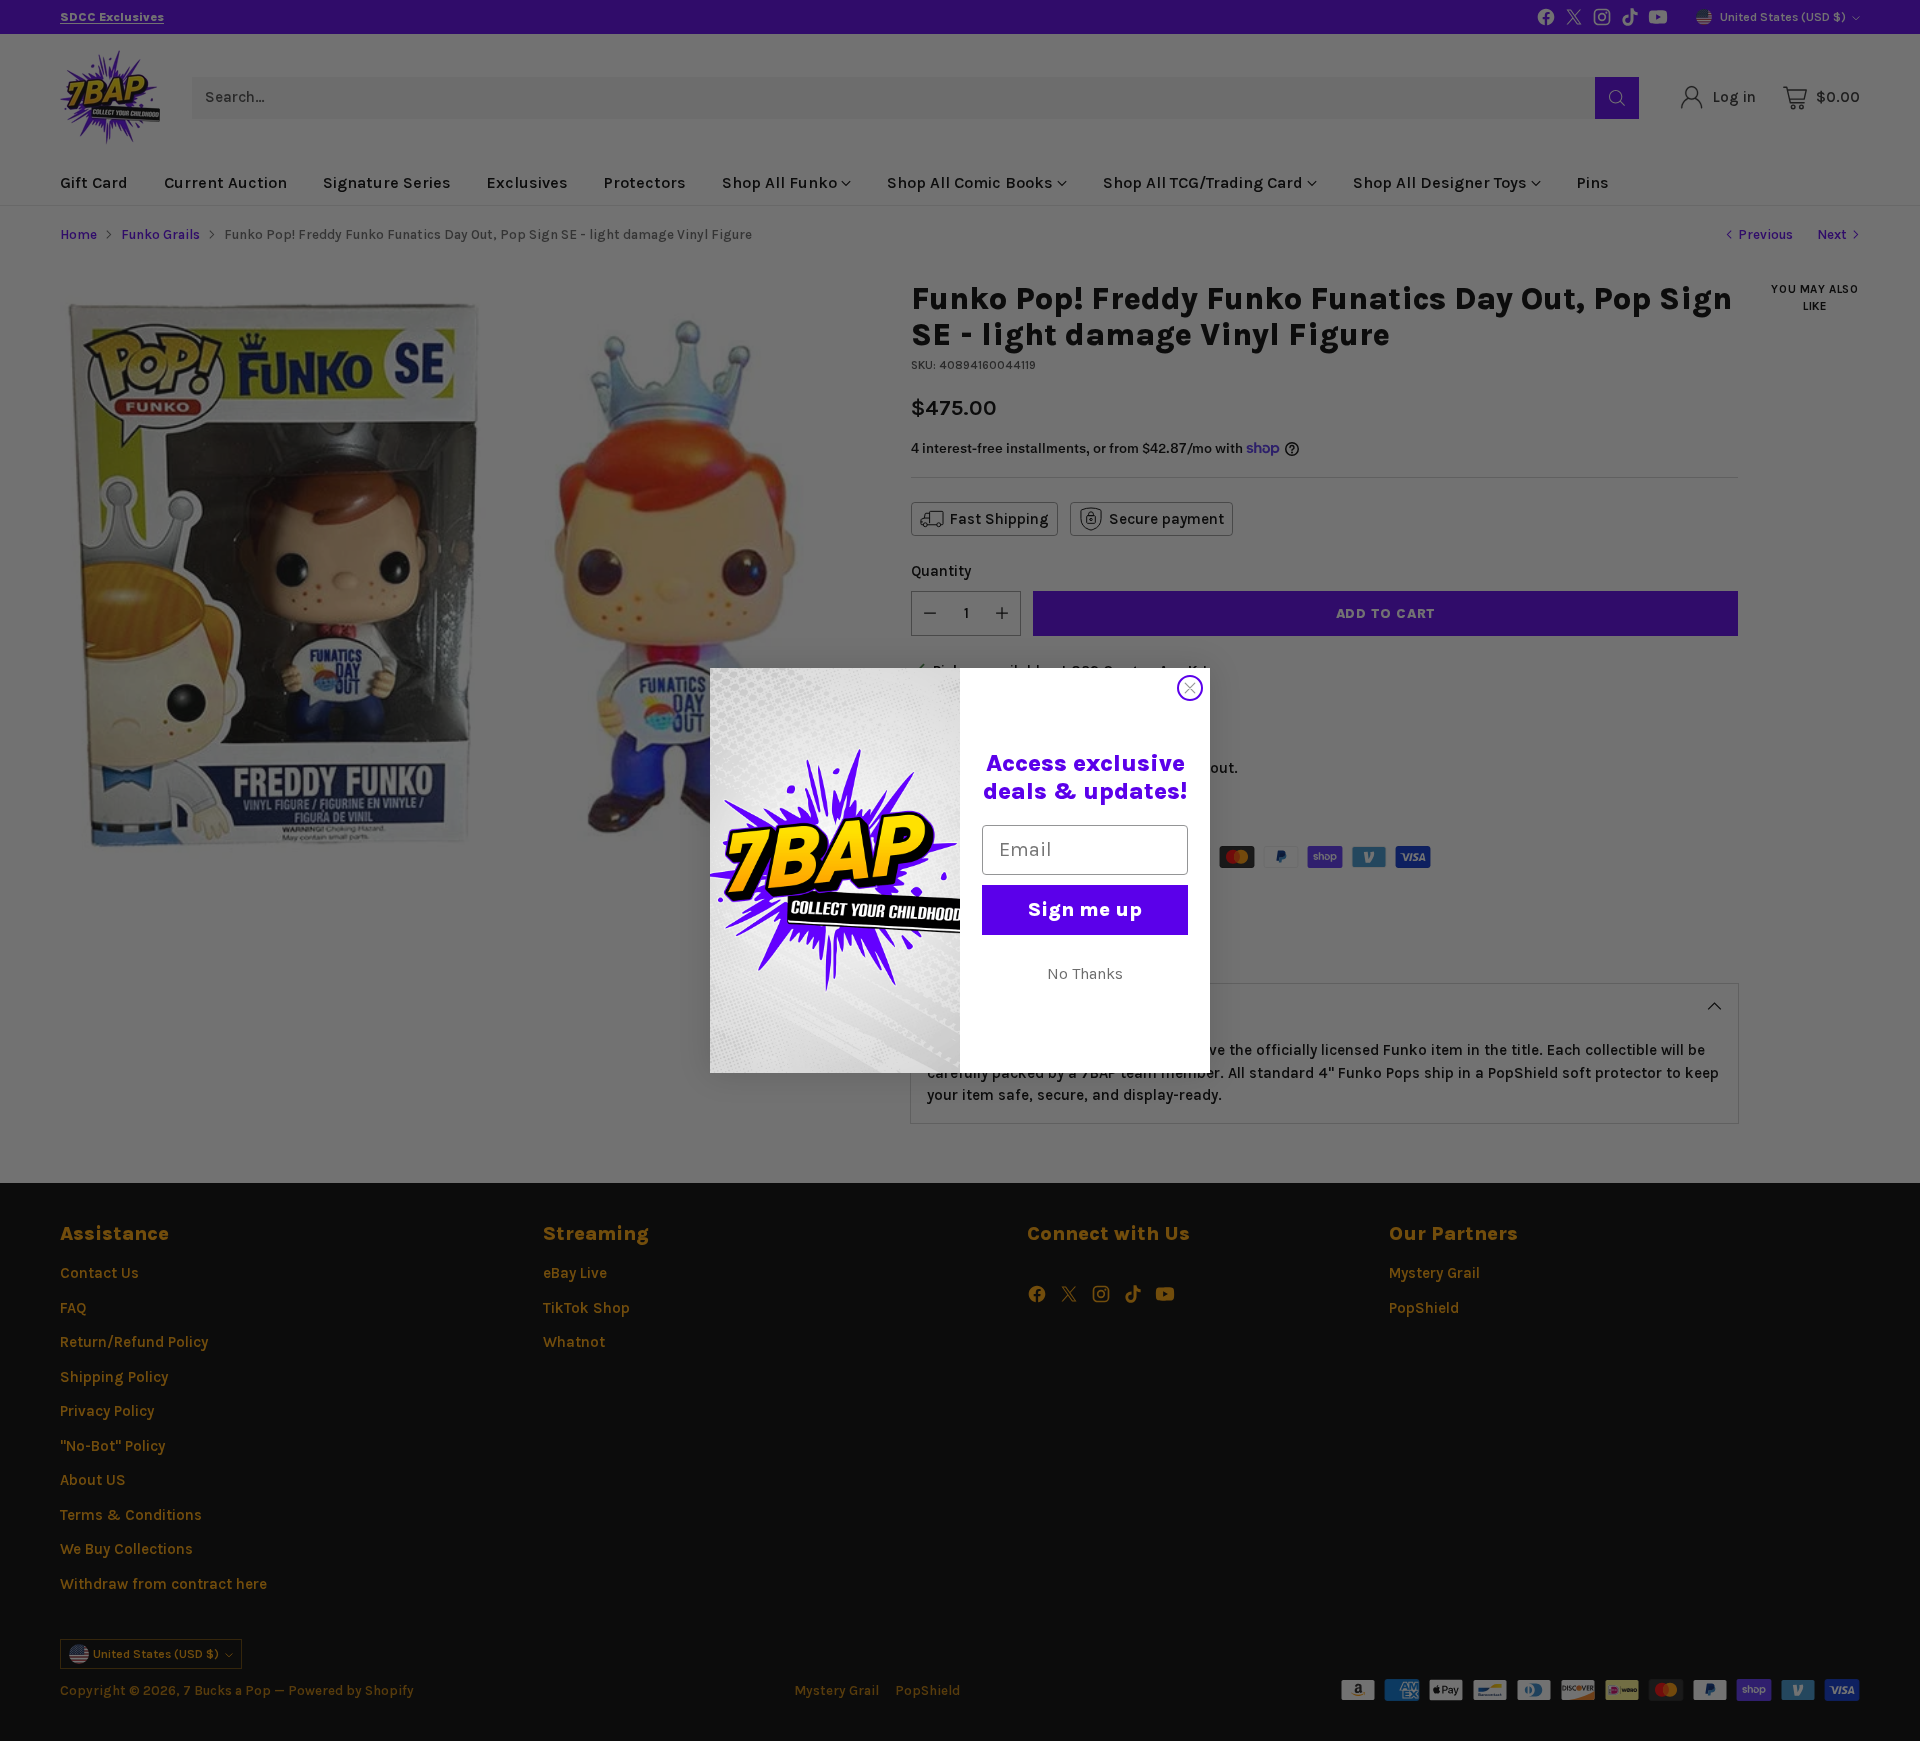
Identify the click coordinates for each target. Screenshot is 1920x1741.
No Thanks (1085, 973)
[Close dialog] (1190, 688)
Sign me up (1085, 909)
